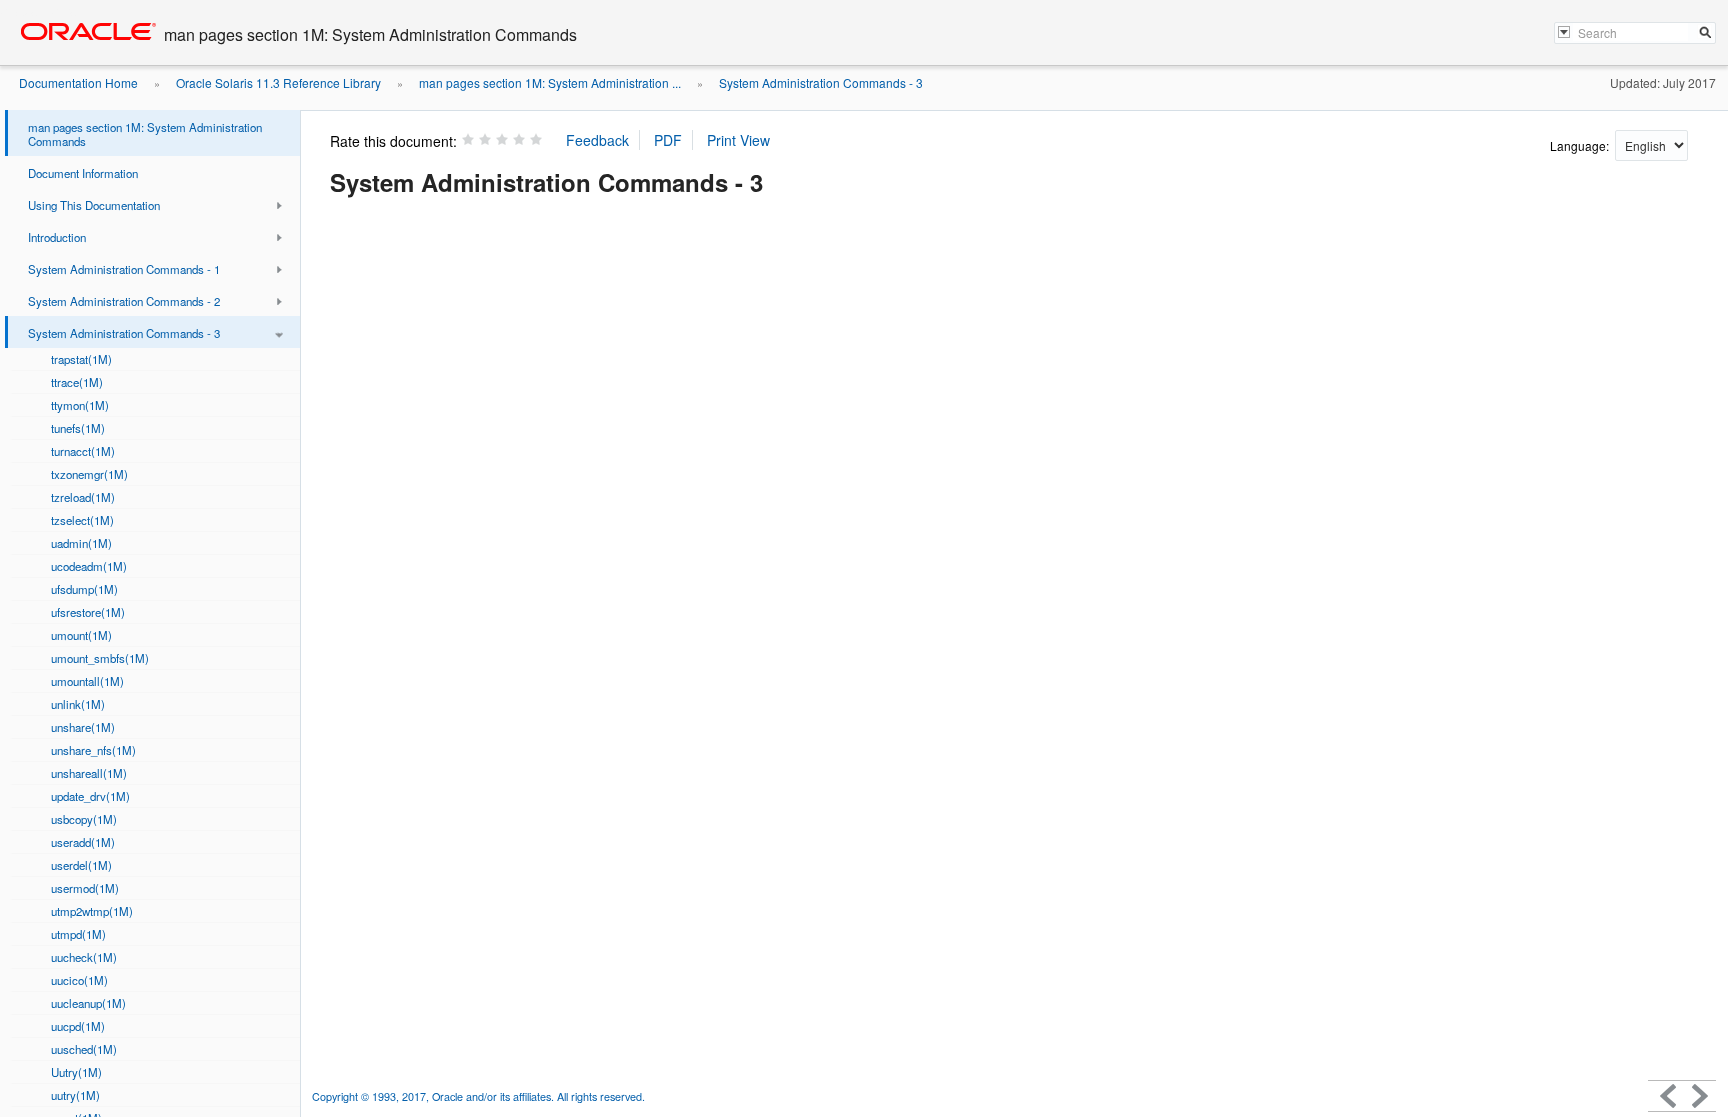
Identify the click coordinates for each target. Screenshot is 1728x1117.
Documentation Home (78, 82)
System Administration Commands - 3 (821, 82)
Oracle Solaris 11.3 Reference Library (278, 82)
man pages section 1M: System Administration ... (550, 82)
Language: (1581, 145)
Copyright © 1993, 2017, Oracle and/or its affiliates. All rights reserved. (478, 1096)
